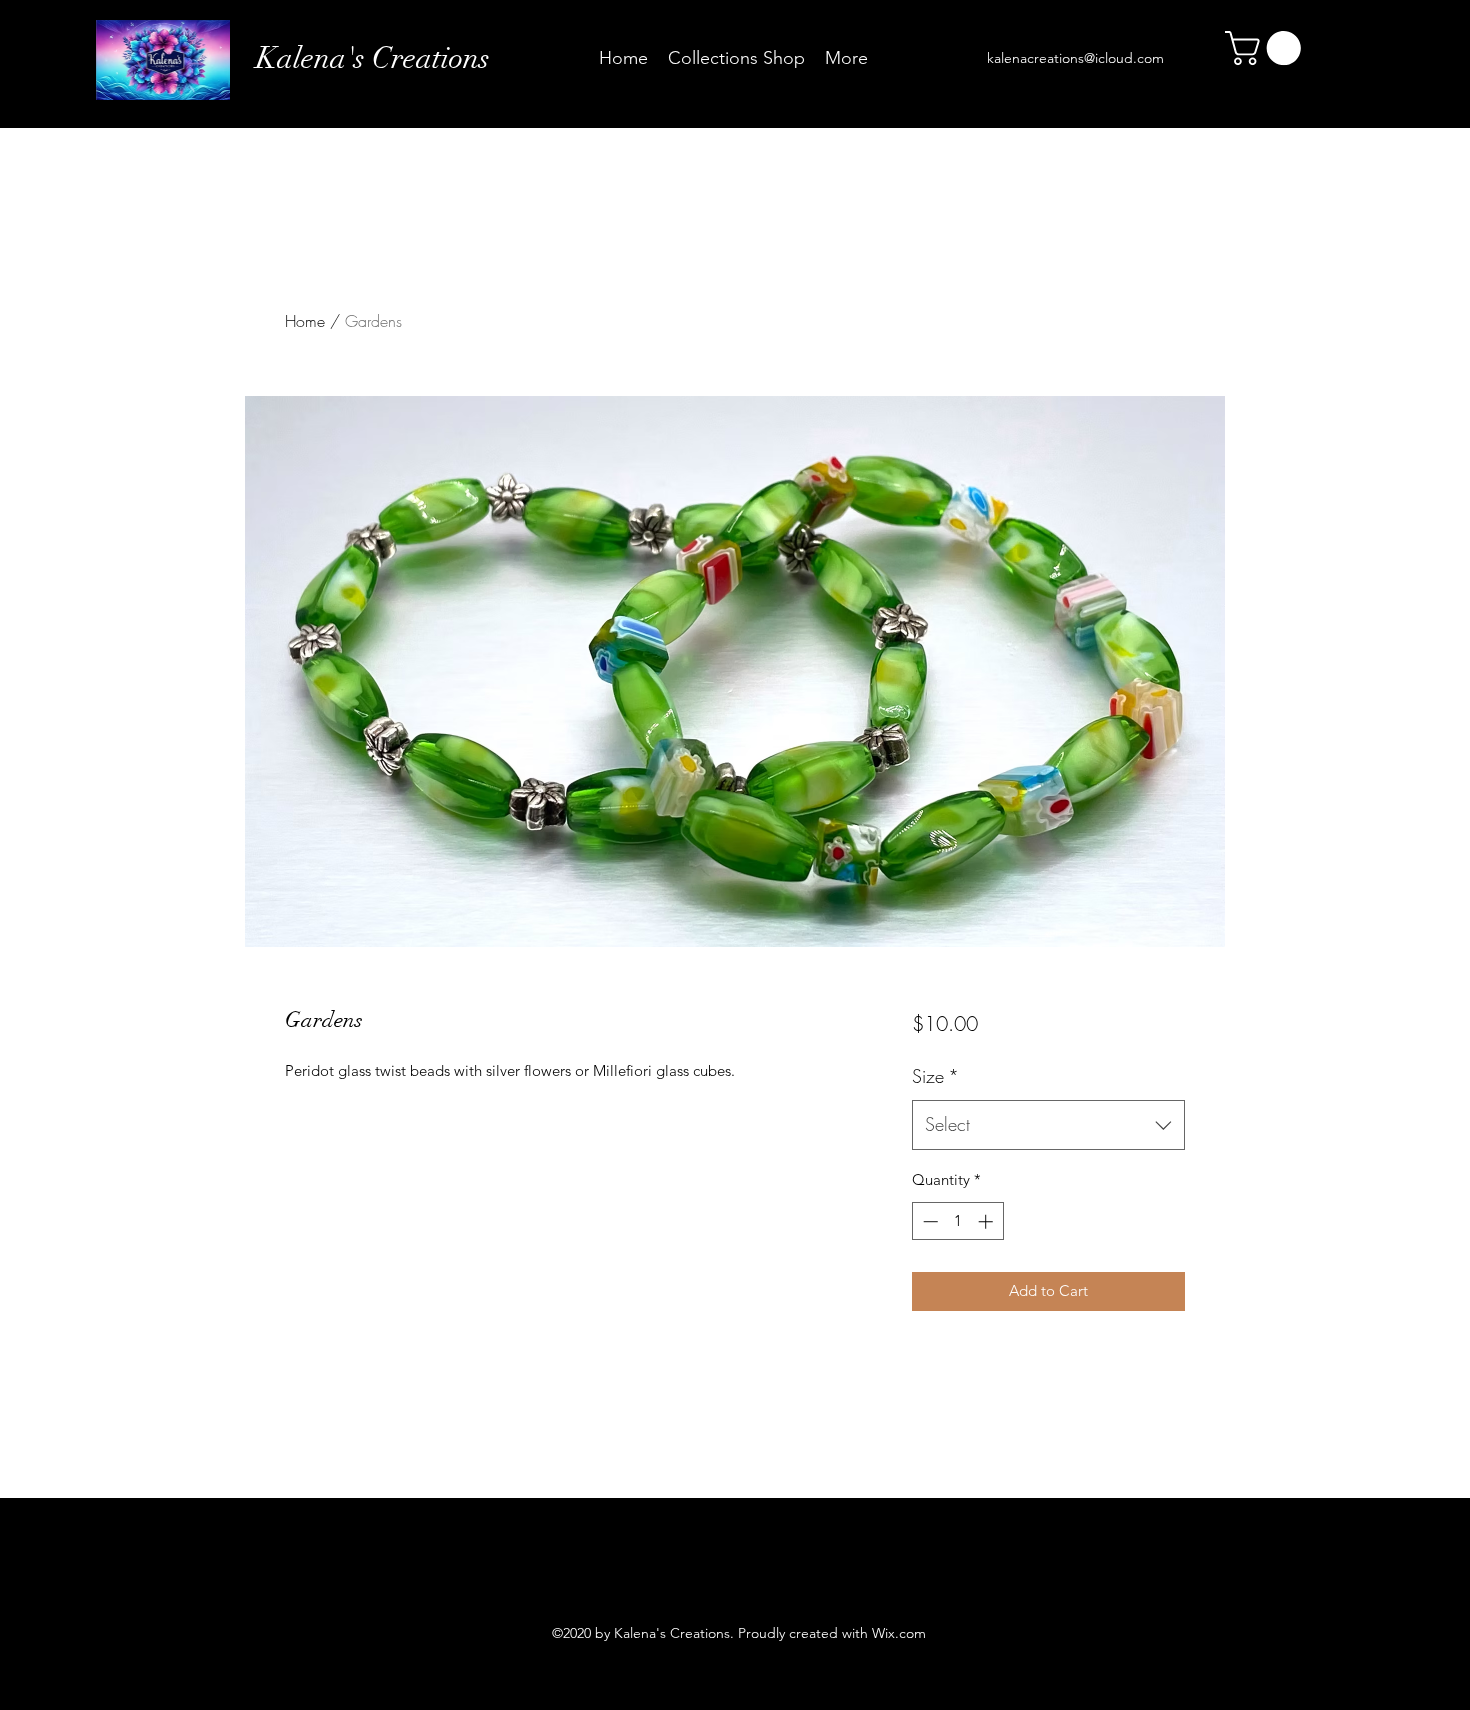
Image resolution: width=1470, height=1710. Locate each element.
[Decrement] (928, 1221)
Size (935, 1076)
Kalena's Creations (373, 58)
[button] (1267, 48)
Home (305, 321)
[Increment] (987, 1221)
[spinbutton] (957, 1221)
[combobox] (1048, 1125)
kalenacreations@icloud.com (1075, 58)
